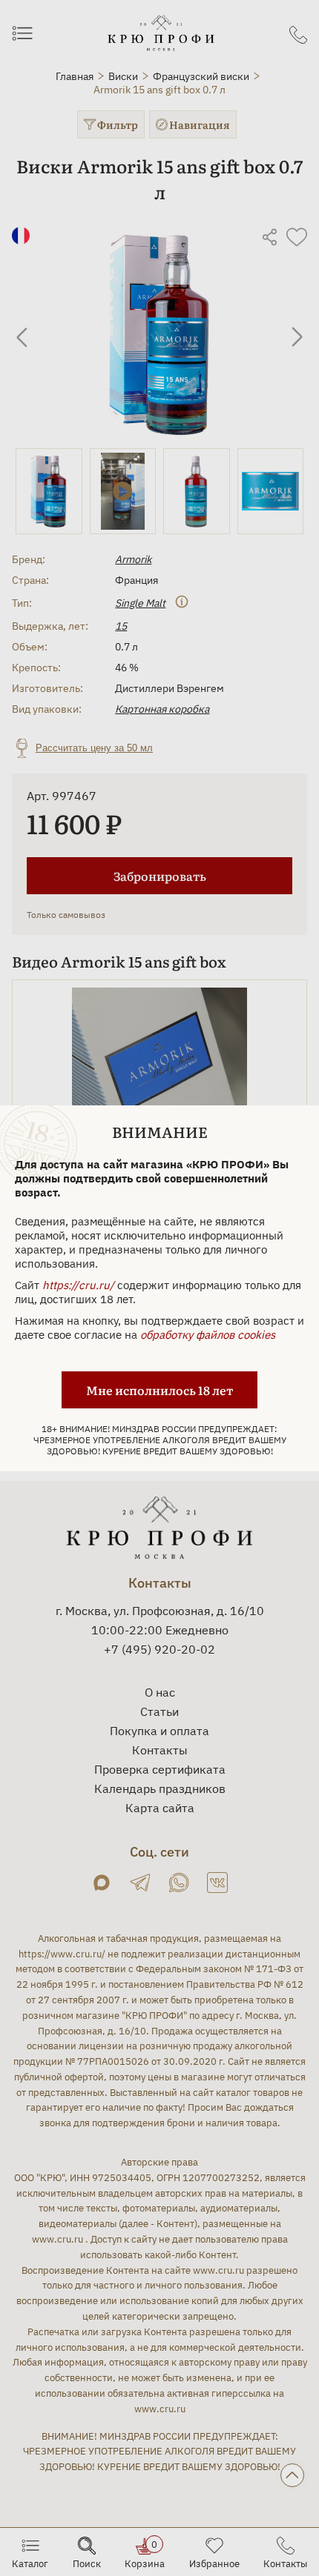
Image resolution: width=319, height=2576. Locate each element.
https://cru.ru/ (78, 1285)
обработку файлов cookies (208, 1335)
